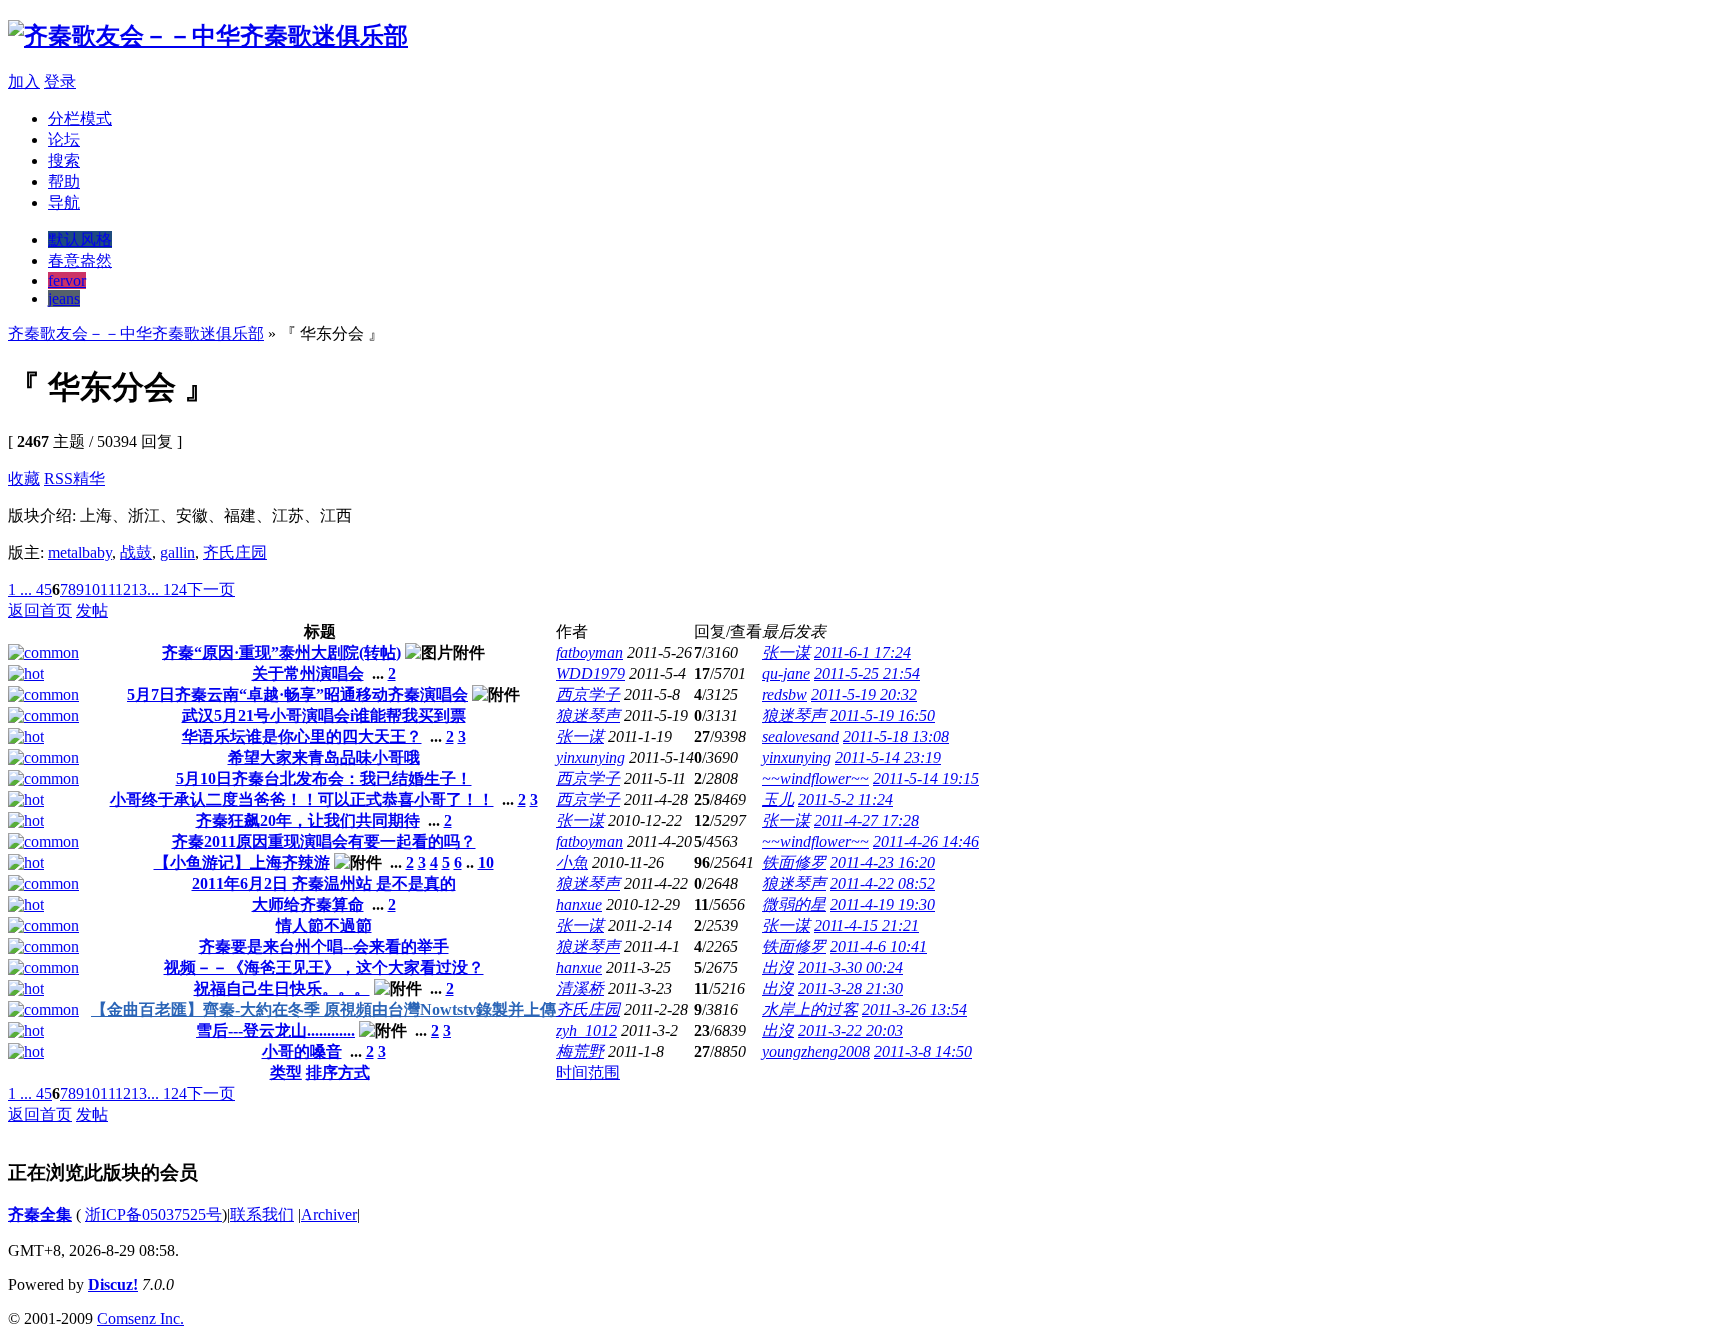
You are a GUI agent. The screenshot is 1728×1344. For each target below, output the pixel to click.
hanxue (579, 904)
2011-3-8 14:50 (923, 1051)
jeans (64, 298)
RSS (58, 478)
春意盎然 (80, 260)
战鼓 (136, 552)
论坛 (64, 139)
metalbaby (80, 552)
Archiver (329, 1214)
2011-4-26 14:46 (926, 841)
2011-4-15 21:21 (866, 925)
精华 (89, 478)
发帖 (92, 610)
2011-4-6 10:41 (878, 946)
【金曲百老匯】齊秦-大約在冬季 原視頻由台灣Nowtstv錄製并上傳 (323, 1009)
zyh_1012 (586, 1030)
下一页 (211, 589)
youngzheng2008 (816, 1051)
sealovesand (800, 736)
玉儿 (778, 799)
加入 (24, 81)
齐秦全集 (40, 1214)
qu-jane (786, 673)
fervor (67, 280)
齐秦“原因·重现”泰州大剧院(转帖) (281, 652)
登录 (60, 81)
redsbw (784, 694)
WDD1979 (590, 673)
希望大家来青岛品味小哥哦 (324, 757)
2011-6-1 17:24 (862, 652)
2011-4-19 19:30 (882, 904)
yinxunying (590, 757)
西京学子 (588, 694)
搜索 (64, 160)
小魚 (572, 862)
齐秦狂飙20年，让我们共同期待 (308, 820)
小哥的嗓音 (302, 1051)
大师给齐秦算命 (308, 904)
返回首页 (40, 610)
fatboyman (589, 652)
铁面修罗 (794, 862)
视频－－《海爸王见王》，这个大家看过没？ (324, 967)
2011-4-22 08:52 (882, 883)
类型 (286, 1072)
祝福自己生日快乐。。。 (282, 988)
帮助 (64, 181)
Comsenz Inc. (140, 1318)
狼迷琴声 (588, 715)
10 (92, 589)
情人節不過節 (324, 925)
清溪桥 (580, 988)
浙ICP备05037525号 (153, 1214)
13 (139, 589)
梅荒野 (580, 1051)
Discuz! (113, 1284)
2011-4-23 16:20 (882, 862)
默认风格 (80, 239)
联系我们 (262, 1214)
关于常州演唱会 (308, 673)
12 (123, 589)
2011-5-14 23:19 (888, 757)
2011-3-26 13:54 (914, 1009)
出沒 (778, 967)
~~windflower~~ (815, 778)
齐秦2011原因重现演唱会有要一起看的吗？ (324, 841)
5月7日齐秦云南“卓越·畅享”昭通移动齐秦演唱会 (297, 694)
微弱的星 (794, 904)
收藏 (24, 478)
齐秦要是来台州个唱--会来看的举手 (324, 946)
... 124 (167, 589)
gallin (177, 552)
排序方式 (338, 1072)
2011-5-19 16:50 (882, 715)
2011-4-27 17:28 (866, 820)
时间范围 (588, 1072)
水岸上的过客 (810, 1009)
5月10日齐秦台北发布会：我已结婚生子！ (324, 778)
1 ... (20, 589)
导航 (64, 202)
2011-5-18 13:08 (896, 736)
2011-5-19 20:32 (864, 694)
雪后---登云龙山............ (275, 1030)
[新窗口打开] (43, 652)
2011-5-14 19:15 (926, 778)
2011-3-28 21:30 (850, 988)
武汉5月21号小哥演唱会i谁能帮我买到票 (324, 715)
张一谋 (786, 652)
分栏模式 (80, 118)
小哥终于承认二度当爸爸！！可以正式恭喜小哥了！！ (302, 799)
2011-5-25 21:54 (867, 673)
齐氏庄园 (235, 552)
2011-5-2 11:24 (845, 799)
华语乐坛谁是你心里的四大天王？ (302, 736)
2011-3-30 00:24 (850, 967)
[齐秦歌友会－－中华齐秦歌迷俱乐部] (208, 36)
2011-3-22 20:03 (850, 1030)
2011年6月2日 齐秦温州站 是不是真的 (324, 883)
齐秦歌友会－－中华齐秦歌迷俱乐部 (136, 333)
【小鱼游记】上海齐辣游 (242, 862)
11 (107, 589)
